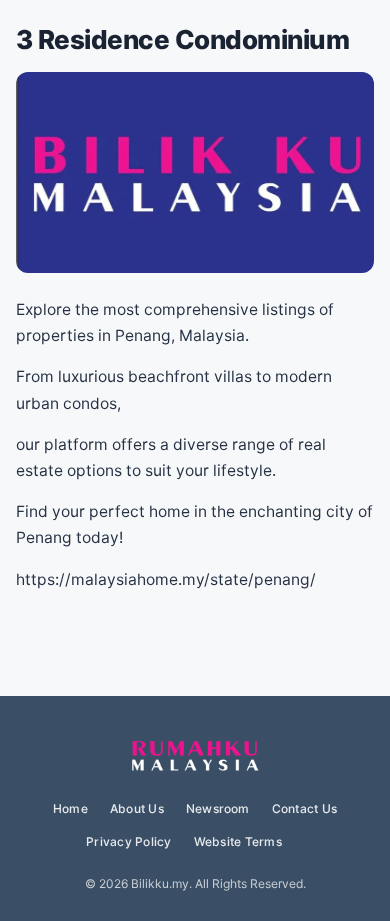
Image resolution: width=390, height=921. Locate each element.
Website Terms (238, 841)
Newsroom (218, 808)
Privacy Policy (128, 841)
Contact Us (304, 808)
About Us (137, 808)
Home (70, 808)
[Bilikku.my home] (195, 757)
